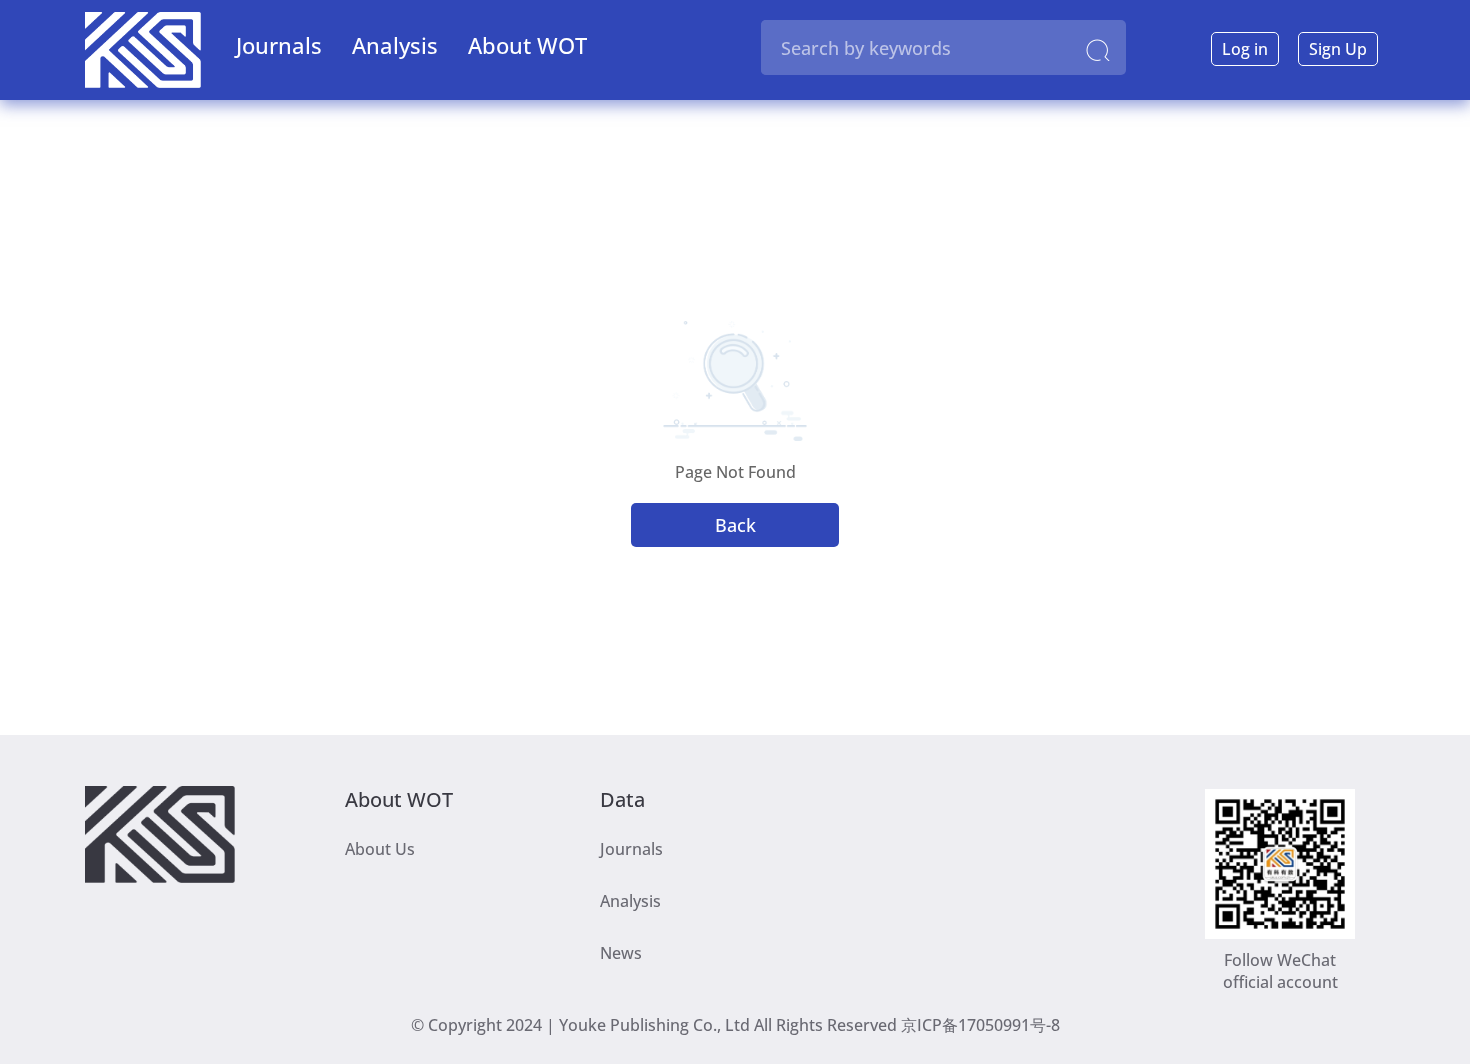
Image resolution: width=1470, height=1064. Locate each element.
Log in (1245, 49)
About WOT (527, 45)
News (621, 953)
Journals (279, 45)
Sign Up (1338, 49)
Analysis (395, 45)
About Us (380, 849)
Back (735, 525)
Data (622, 797)
